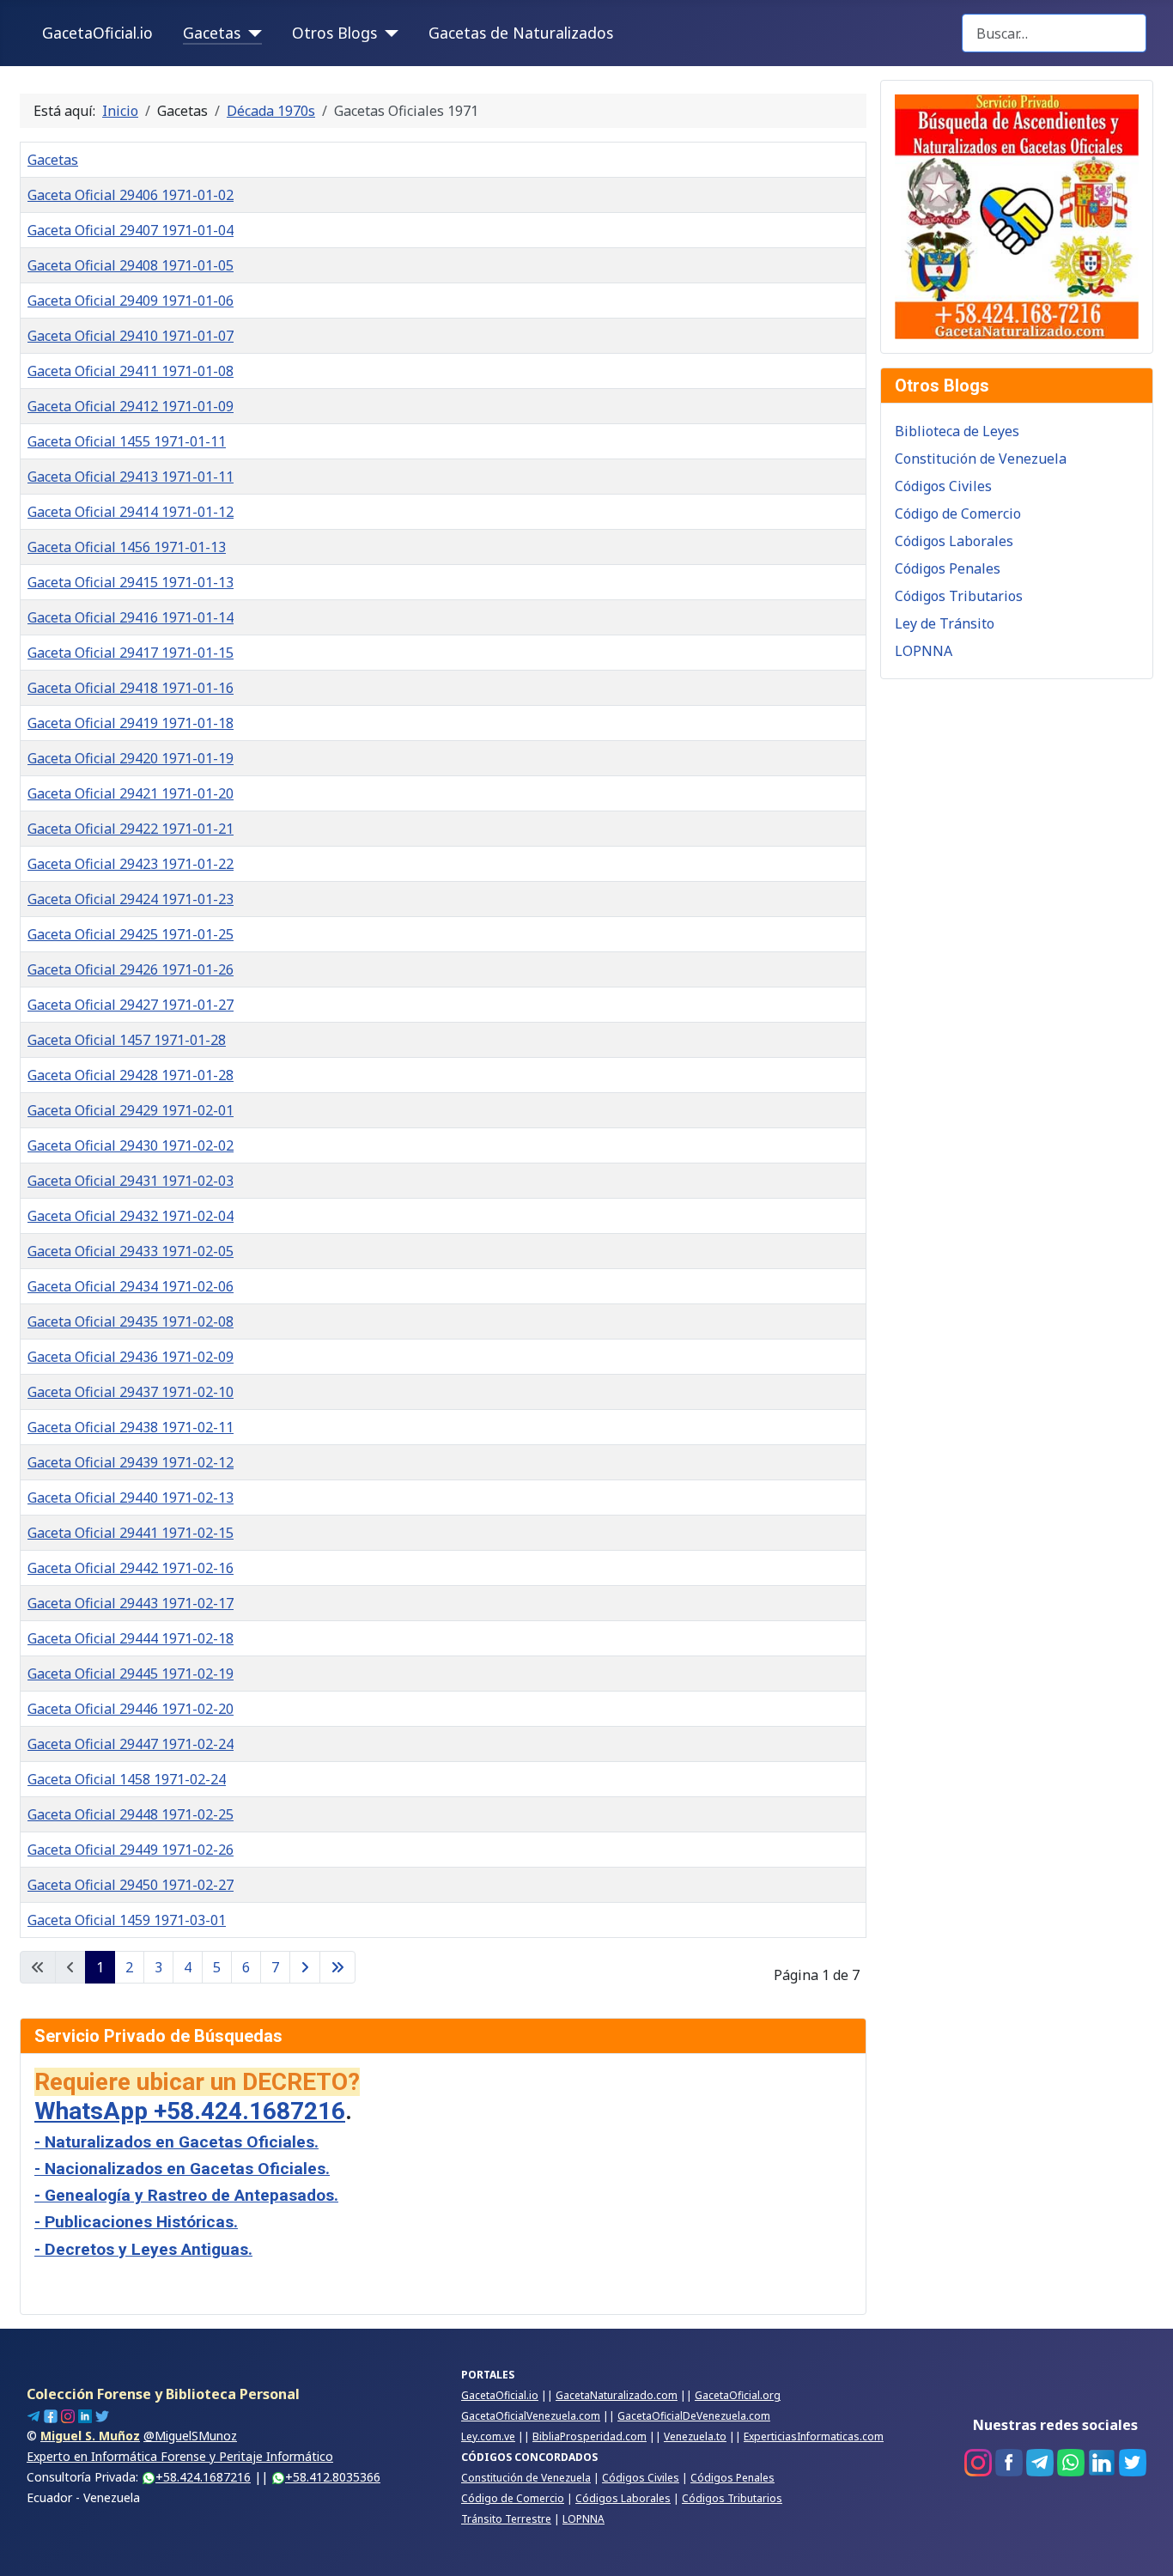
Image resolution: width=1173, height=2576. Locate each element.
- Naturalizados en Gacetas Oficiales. (176, 2142)
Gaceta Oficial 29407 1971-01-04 (131, 230)
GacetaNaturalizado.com (617, 2395)
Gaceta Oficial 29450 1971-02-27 (131, 1885)
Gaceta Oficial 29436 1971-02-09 (131, 1357)
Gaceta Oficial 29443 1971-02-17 (131, 1603)
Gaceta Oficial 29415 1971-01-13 (131, 582)
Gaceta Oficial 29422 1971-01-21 (131, 829)
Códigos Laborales (954, 541)
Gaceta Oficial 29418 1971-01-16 (131, 688)
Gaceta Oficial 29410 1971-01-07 (131, 336)
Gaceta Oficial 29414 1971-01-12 (131, 512)
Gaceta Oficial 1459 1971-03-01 (127, 1920)
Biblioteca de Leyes (957, 431)
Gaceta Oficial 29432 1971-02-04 (131, 1216)
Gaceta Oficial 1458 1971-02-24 (127, 1779)
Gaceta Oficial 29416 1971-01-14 (131, 617)
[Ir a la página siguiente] (305, 1967)
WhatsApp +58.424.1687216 (190, 2111)
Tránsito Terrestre (506, 2519)
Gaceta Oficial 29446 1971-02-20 (131, 1709)
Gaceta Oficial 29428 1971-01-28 (131, 1075)
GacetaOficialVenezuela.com (531, 2416)
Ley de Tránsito (945, 623)
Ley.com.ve (488, 2436)
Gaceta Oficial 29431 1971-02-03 (131, 1181)
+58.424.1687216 (203, 2477)
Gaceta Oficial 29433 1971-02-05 (131, 1251)
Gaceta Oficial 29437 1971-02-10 (131, 1392)
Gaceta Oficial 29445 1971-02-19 (131, 1674)
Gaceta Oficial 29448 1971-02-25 (131, 1814)
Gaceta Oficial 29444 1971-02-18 (131, 1638)
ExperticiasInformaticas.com (814, 2436)
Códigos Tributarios (959, 596)
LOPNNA (924, 651)
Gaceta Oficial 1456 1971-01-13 (127, 547)
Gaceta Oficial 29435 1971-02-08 (131, 1321)
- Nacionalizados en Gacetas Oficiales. (182, 2169)
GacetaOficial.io (97, 33)
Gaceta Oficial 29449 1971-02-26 (131, 1850)
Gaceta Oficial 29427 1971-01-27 (131, 1005)
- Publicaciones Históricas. (136, 2222)
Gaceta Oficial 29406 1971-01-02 (131, 195)
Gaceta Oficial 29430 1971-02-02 (131, 1145)
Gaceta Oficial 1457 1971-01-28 (127, 1040)
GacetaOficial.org (738, 2395)
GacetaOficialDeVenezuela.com (694, 2416)
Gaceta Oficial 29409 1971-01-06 (131, 301)
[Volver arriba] (1143, 2544)
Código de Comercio (958, 513)
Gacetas (212, 33)
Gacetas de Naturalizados (521, 33)
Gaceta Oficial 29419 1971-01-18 (131, 723)
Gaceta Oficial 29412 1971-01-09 (131, 406)
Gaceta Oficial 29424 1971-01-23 (131, 899)
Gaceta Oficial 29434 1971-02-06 (131, 1286)
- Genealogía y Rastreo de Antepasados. (186, 2195)
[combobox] (1054, 33)
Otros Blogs (334, 33)
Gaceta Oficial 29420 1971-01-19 (131, 758)
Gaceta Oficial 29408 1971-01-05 (131, 265)
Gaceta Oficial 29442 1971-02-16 (131, 1568)
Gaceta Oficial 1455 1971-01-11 (127, 441)
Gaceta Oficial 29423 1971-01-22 (131, 864)
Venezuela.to (695, 2436)
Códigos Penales (948, 568)
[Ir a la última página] (337, 1967)
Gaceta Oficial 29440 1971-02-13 (131, 1498)
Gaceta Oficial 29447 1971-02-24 (131, 1744)
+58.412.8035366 (333, 2477)
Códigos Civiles (943, 486)
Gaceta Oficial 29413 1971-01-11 (131, 477)
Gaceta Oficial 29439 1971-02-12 (131, 1462)
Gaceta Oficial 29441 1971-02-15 (131, 1533)
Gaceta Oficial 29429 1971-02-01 (131, 1110)
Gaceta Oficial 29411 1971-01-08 (131, 371)
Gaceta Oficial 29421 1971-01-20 (131, 793)
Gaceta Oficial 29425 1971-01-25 (131, 934)
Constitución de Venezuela (981, 459)
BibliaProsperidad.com (590, 2436)
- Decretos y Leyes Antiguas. (143, 2249)
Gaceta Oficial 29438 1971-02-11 (131, 1427)
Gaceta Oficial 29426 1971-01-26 (131, 969)
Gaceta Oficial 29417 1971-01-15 (131, 653)
